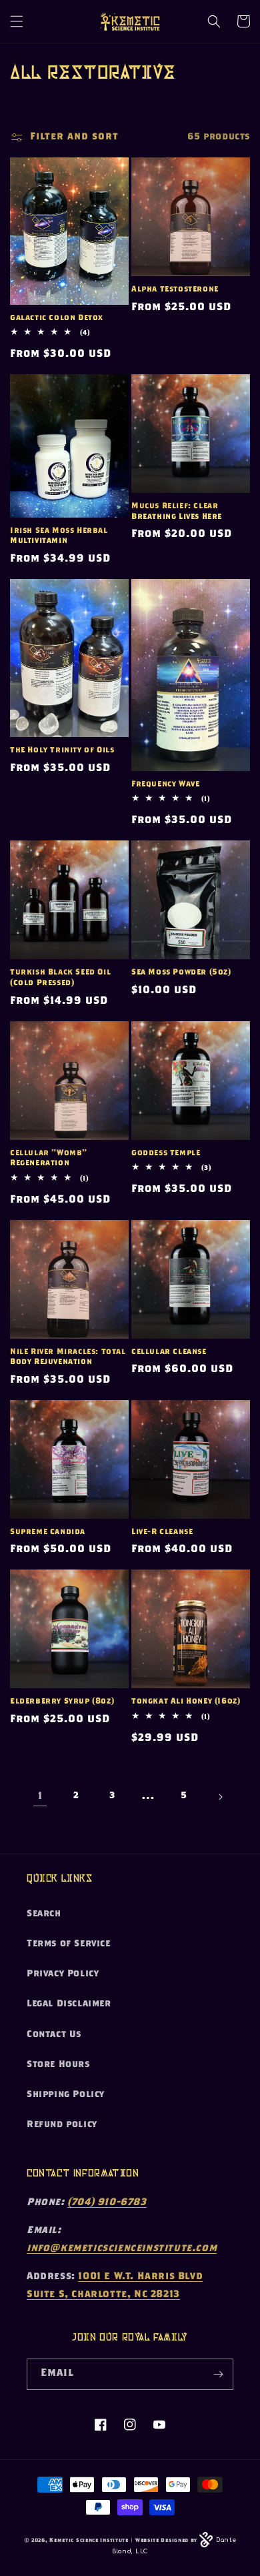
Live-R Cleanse (162, 1532)
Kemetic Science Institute (89, 2541)
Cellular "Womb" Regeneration (49, 1159)
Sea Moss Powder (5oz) (181, 973)
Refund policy (62, 2125)
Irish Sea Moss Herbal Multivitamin (59, 536)
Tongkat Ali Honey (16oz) (186, 1702)
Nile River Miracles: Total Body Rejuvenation (68, 1357)
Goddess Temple (166, 1153)
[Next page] (220, 1797)
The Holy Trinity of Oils (62, 750)
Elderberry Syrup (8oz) (62, 1702)
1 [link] (40, 1797)
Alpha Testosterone (175, 289)
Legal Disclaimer (69, 2004)
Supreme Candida (48, 1532)
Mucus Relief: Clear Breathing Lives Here (177, 512)
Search (44, 1914)
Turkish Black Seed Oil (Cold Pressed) (60, 978)
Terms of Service (69, 1944)
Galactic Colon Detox (57, 318)
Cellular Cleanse (169, 1352)
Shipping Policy (66, 2095)
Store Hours (58, 2065)
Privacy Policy (63, 1974)
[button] (17, 21)
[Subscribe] (218, 2374)
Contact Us (54, 2035)
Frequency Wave (165, 784)
